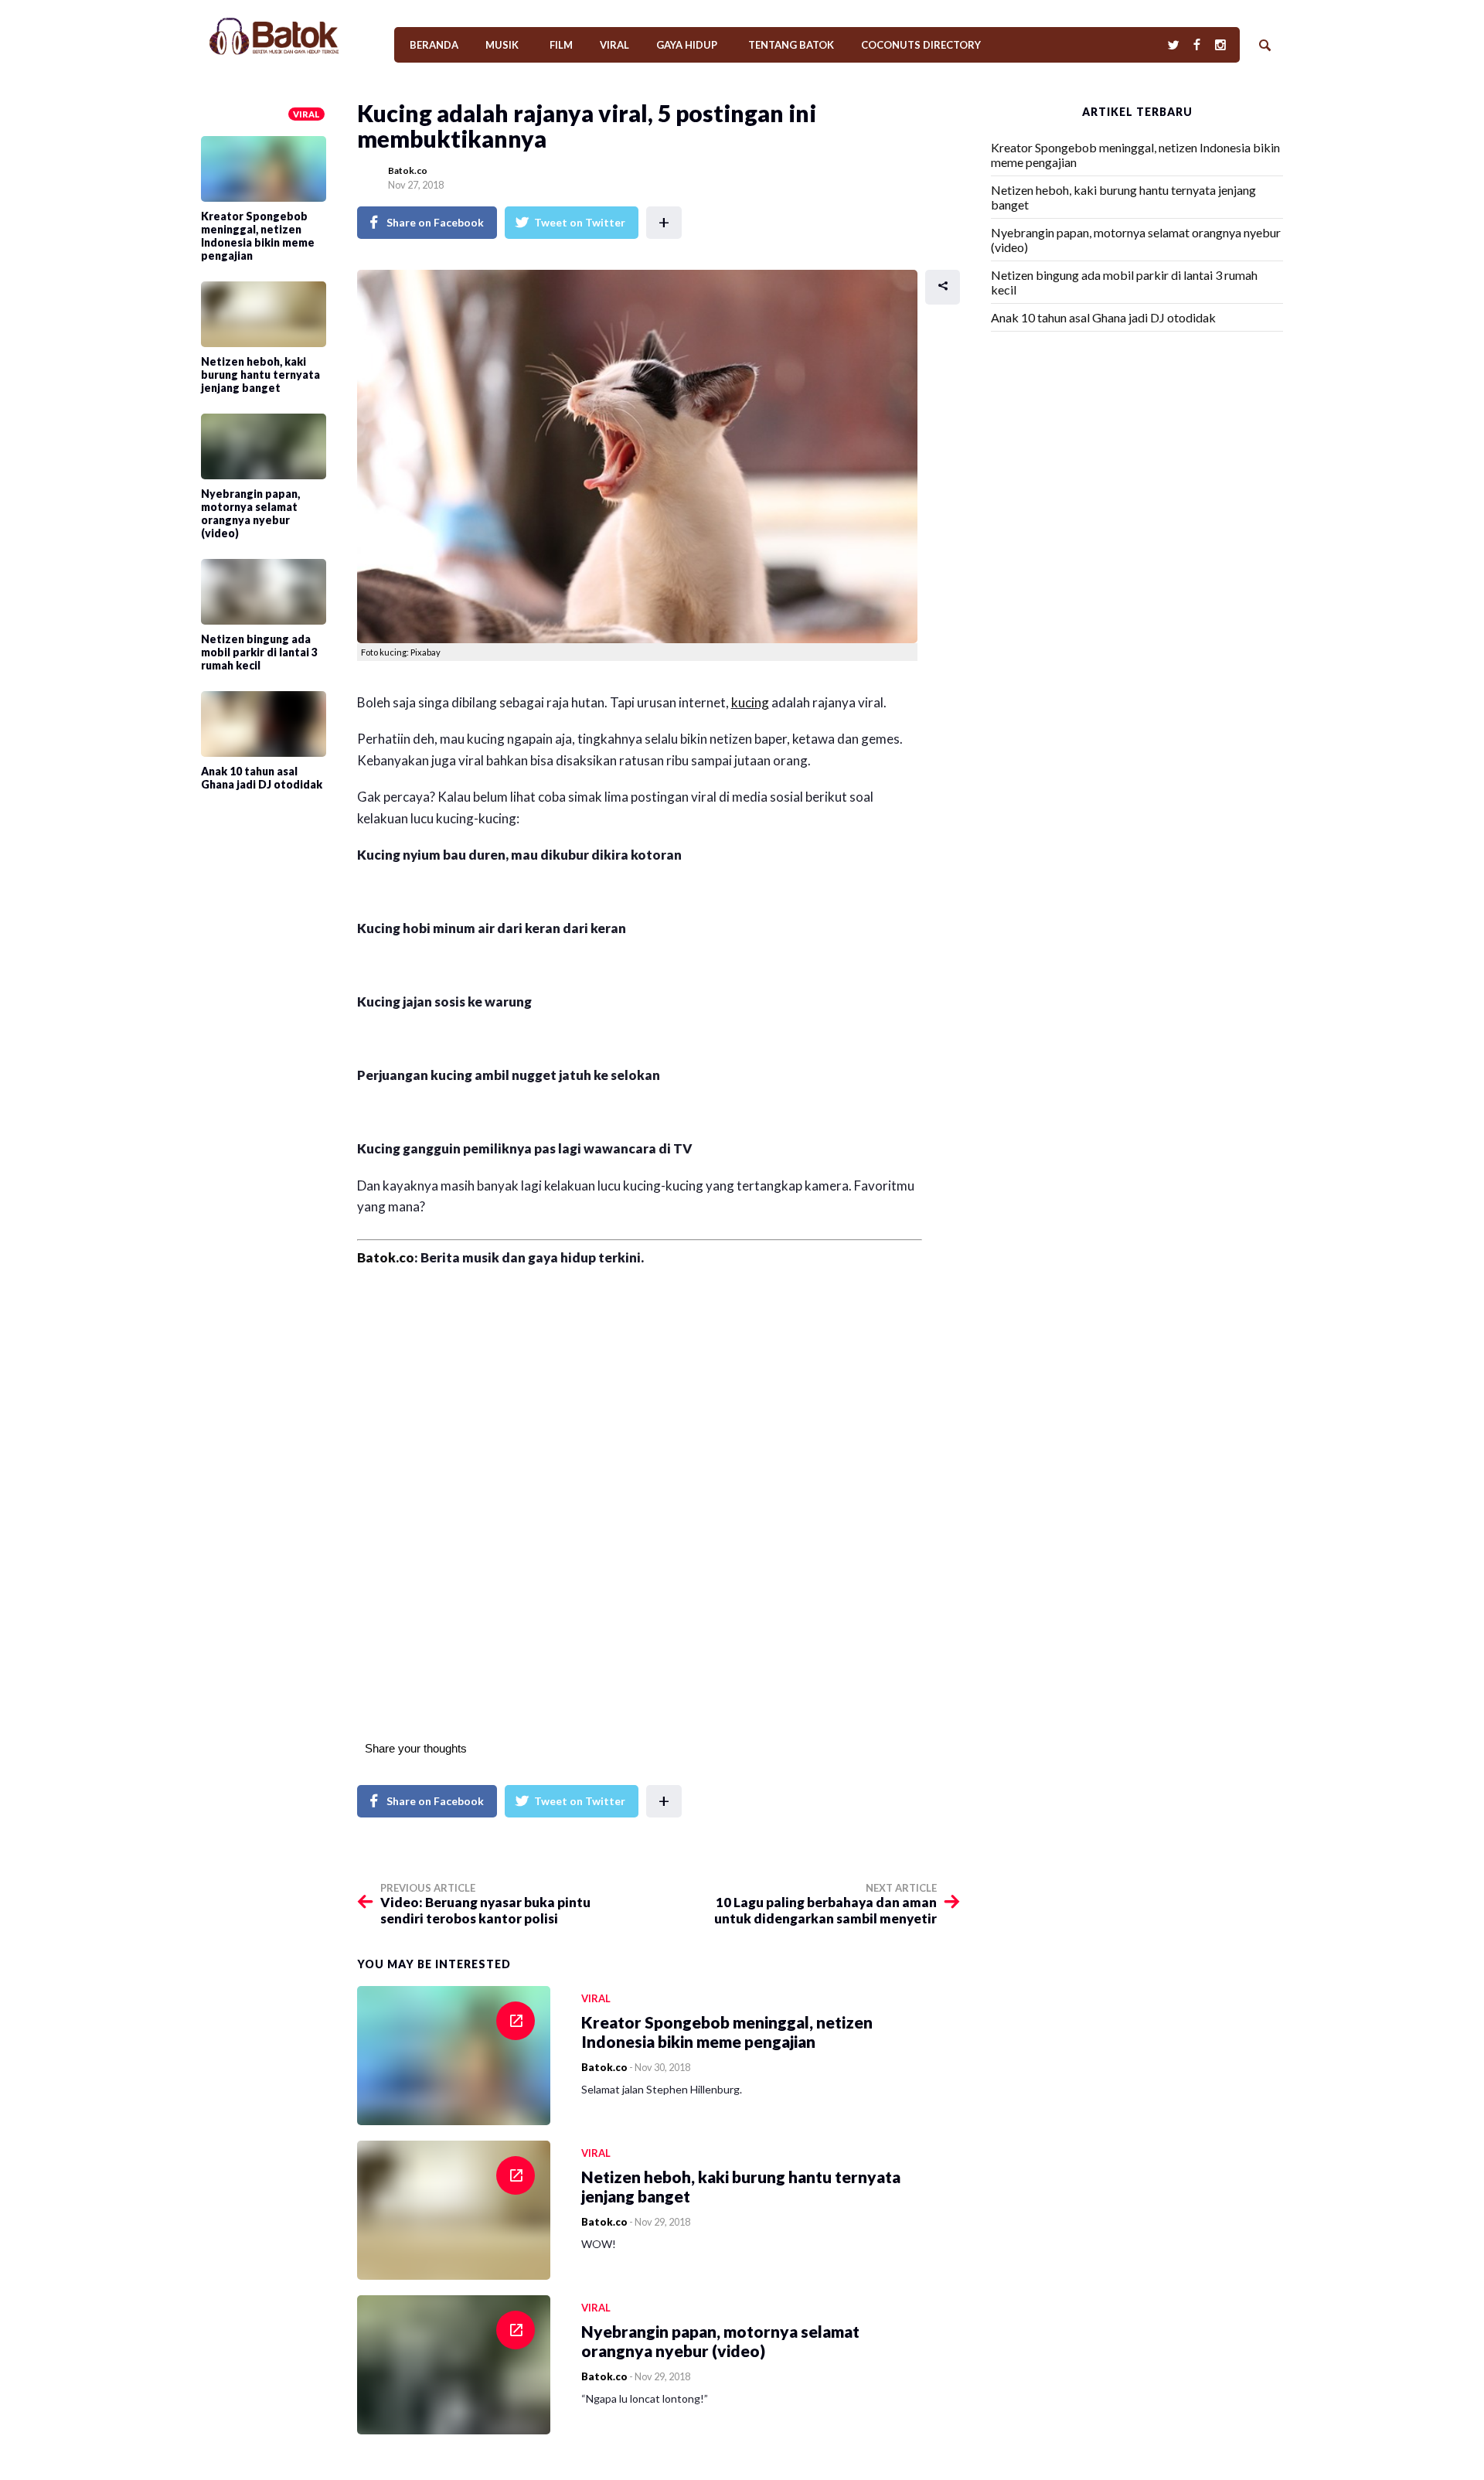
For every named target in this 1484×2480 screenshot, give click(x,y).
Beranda (434, 45)
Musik (502, 45)
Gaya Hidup (687, 45)
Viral (614, 45)
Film (561, 45)
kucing (750, 702)
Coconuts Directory (921, 45)
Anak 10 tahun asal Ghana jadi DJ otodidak (1103, 317)
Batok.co (408, 170)
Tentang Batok (791, 45)
